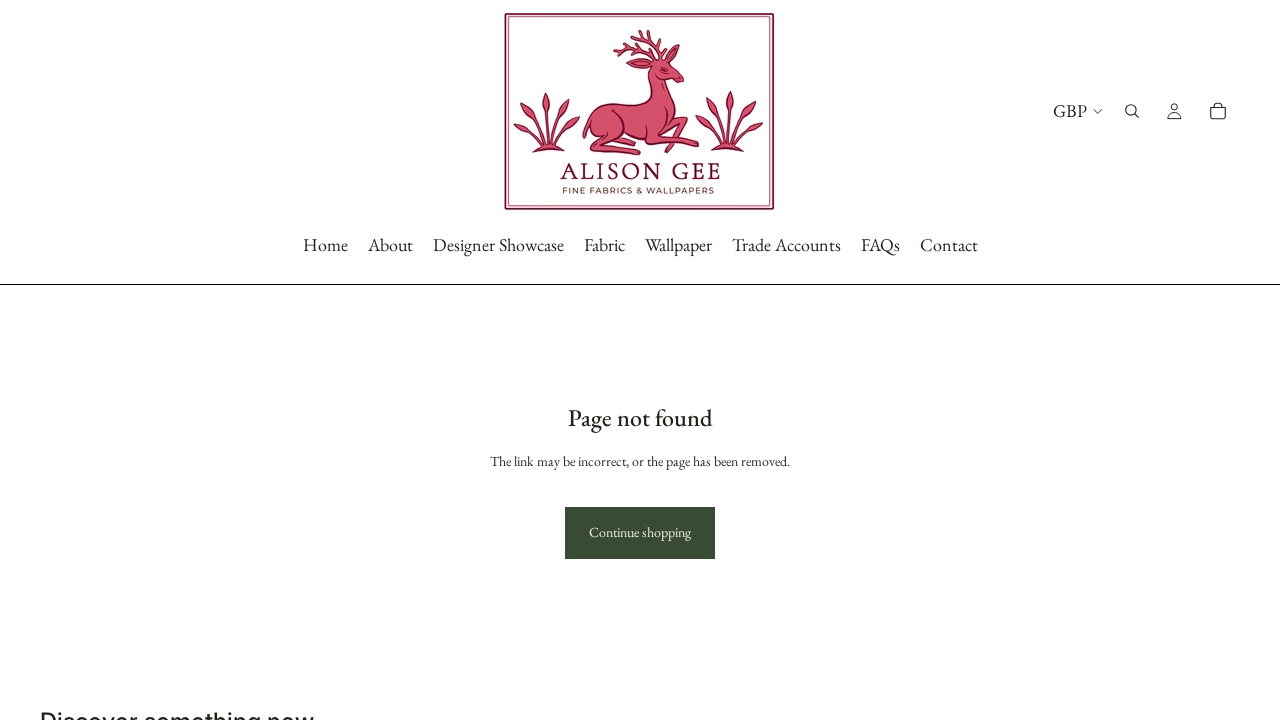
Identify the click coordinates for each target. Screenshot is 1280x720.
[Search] (1132, 111)
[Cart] (1218, 111)
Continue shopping (640, 532)
